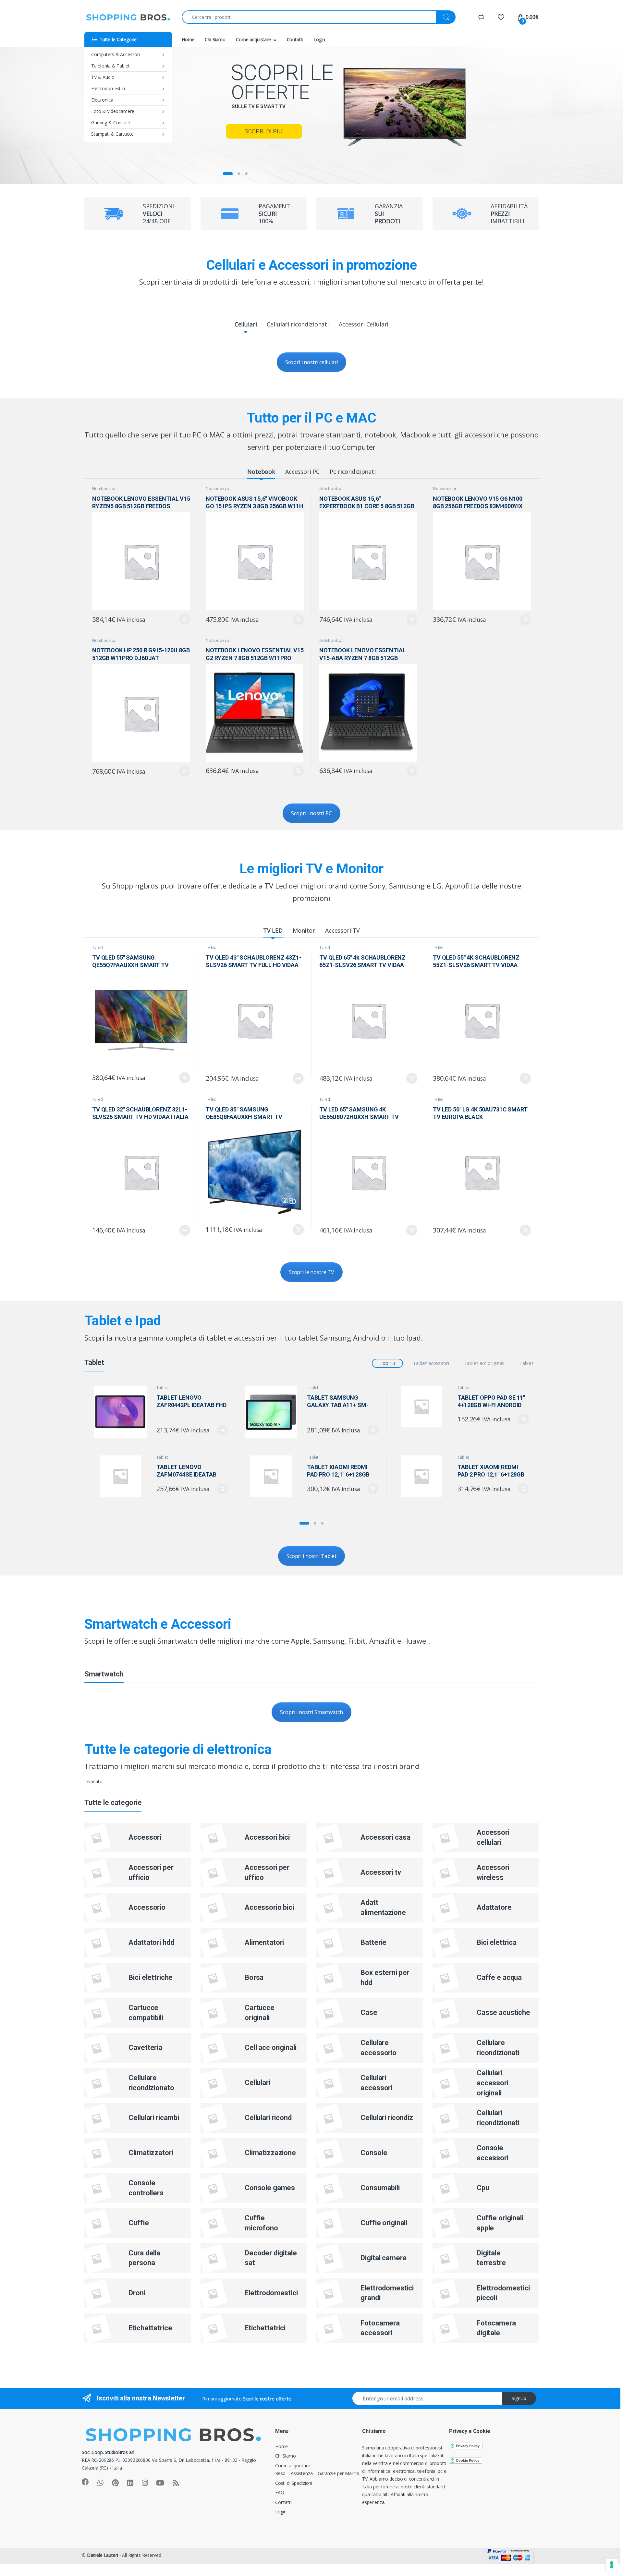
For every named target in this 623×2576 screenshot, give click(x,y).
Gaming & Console (111, 123)
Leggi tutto (298, 1078)
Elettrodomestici (108, 88)
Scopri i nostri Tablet (311, 1556)
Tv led (98, 947)
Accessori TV (342, 930)
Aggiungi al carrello (181, 619)
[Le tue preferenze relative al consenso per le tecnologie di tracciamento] (612, 2565)
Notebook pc (104, 489)
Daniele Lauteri (103, 2555)
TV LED (273, 930)
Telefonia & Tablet (110, 66)
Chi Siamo (215, 39)
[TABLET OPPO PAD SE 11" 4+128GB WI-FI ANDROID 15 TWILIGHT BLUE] (424, 1406)
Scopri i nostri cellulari (312, 362)
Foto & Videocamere (113, 111)
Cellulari (246, 324)
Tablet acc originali (484, 1363)
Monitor (304, 930)
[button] (304, 1523)
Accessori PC (302, 472)
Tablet (526, 1363)
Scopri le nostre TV (311, 1272)
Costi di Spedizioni (294, 2483)
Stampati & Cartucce (112, 134)
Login (319, 39)
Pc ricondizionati (353, 472)
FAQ (280, 2492)
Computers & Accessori (116, 54)
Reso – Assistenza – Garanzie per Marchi (317, 2473)
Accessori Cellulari (364, 324)
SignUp (519, 2398)
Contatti (295, 39)
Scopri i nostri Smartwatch (311, 1712)
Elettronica (102, 100)
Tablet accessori (431, 1363)
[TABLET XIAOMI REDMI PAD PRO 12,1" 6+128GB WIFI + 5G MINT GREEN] (273, 1476)
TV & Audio (103, 77)
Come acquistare (253, 39)
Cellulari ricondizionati (298, 324)
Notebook (261, 472)
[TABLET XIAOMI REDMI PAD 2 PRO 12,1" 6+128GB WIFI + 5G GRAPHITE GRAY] (424, 1476)
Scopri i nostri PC (311, 813)
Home (188, 39)
